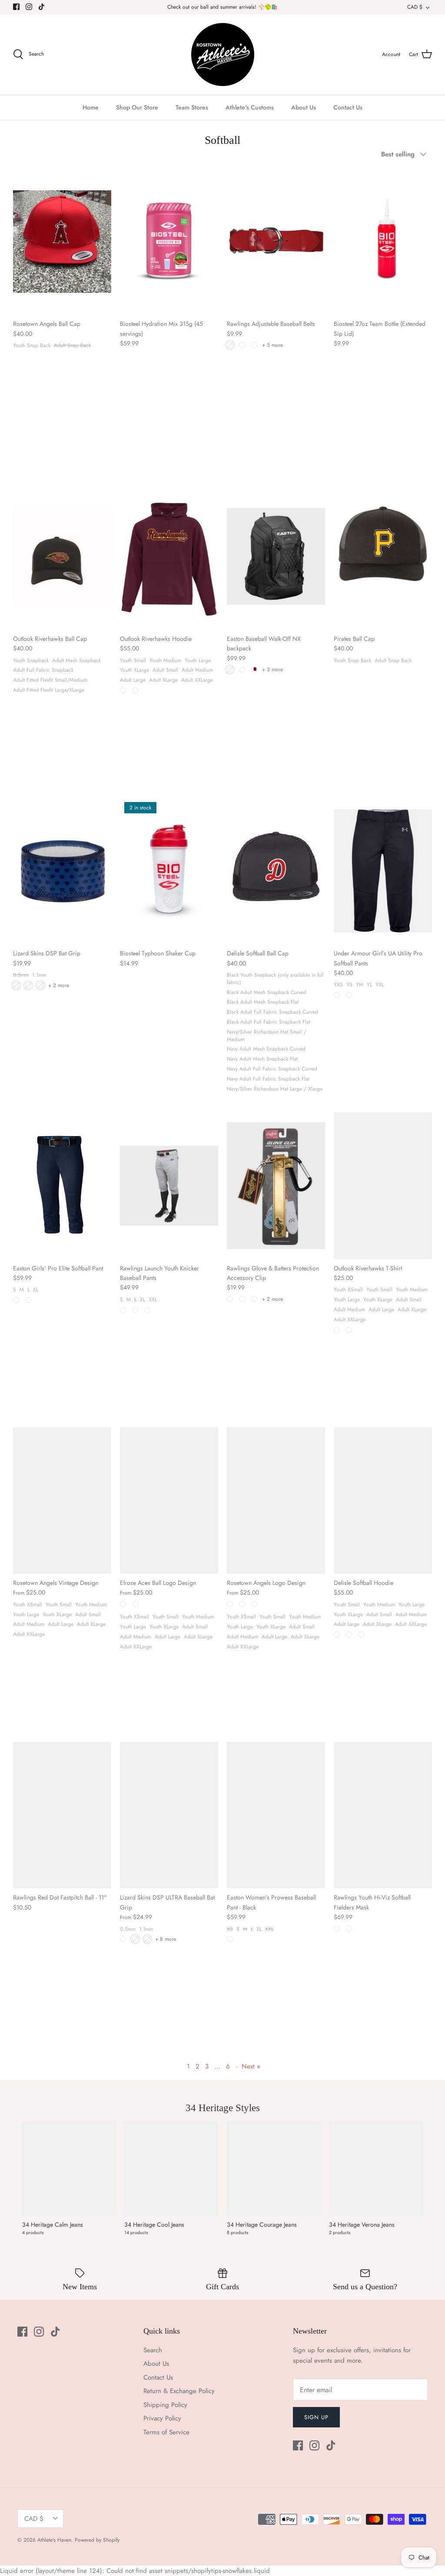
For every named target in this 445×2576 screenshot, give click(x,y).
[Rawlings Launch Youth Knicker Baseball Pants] (169, 1185)
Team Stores (192, 107)
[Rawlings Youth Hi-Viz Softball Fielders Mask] (383, 1815)
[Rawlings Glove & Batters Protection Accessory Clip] (276, 1185)
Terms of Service (166, 2432)
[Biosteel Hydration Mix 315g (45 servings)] (169, 241)
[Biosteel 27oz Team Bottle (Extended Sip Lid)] (383, 241)
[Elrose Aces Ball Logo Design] (169, 1500)
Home (91, 107)
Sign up (316, 2417)
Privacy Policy (162, 2418)
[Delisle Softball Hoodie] (383, 1500)
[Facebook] (16, 7)
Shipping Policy (165, 2405)
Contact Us (348, 107)
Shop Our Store (137, 107)
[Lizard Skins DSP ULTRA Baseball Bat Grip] (169, 1815)
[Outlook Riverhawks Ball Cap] (62, 556)
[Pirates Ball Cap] (383, 556)
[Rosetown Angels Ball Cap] (62, 241)
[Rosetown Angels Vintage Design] (62, 1500)
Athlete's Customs (250, 107)
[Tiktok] (42, 7)
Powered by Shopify (97, 2540)
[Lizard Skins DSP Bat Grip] (62, 871)
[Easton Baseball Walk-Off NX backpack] (276, 556)
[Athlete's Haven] (223, 55)
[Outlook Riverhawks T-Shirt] (383, 1185)
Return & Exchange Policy (179, 2391)
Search (153, 2350)
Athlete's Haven (54, 2540)
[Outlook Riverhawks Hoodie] (169, 556)
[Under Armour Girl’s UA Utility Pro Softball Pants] (383, 871)
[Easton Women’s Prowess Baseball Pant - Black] (276, 1815)
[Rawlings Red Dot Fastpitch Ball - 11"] (62, 1815)
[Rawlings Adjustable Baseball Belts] (276, 241)
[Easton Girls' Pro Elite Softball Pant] (62, 1185)
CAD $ (415, 7)
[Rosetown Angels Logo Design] (276, 1500)
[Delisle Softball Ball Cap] (276, 871)
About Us (304, 107)
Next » (251, 2066)
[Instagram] (29, 7)
